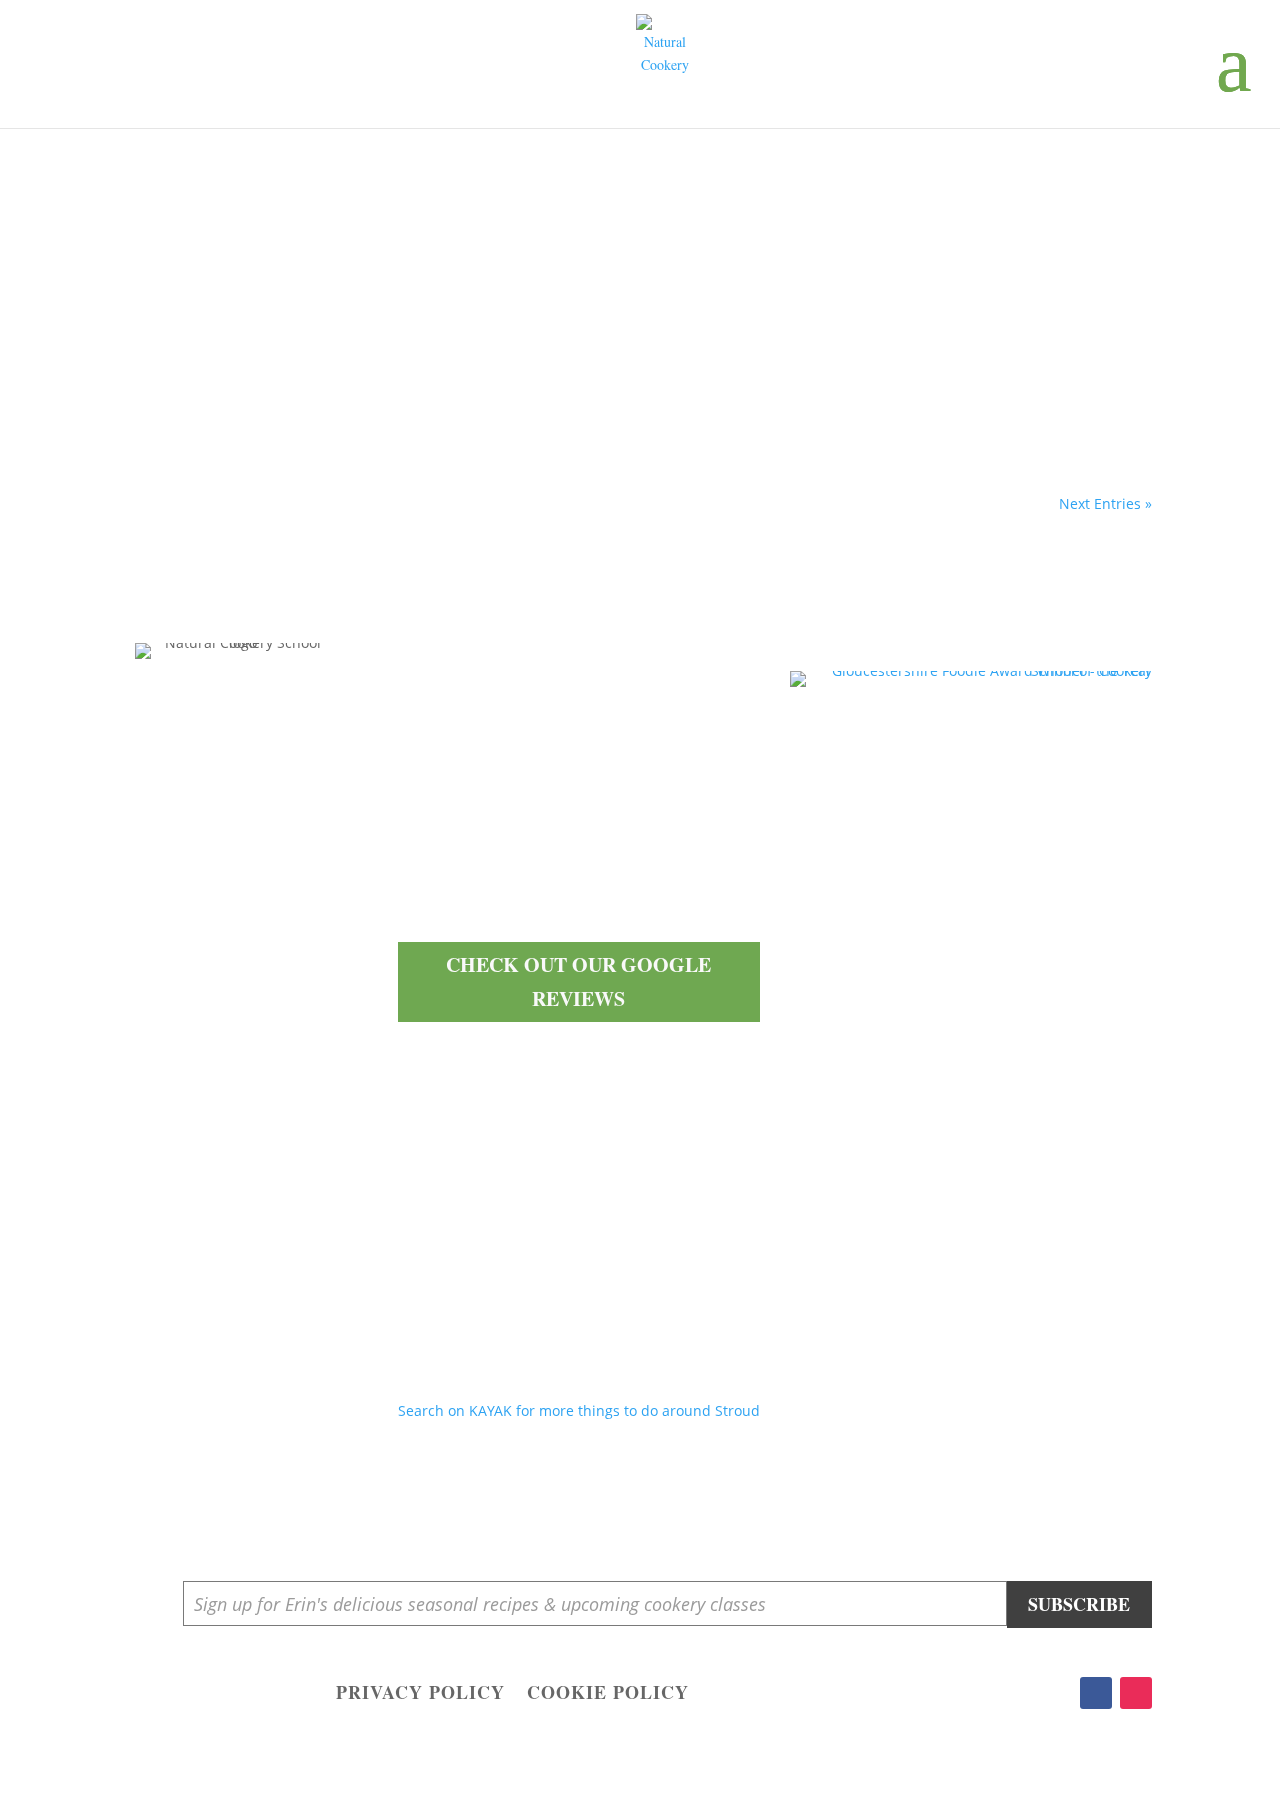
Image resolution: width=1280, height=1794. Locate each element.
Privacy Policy (420, 1695)
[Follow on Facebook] (1096, 1693)
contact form (571, 901)
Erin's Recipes (206, 298)
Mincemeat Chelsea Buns (240, 268)
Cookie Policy (608, 1695)
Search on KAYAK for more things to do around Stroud (579, 1410)
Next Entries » (1105, 503)
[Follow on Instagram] (1136, 1693)
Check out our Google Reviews (578, 981)
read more (183, 399)
